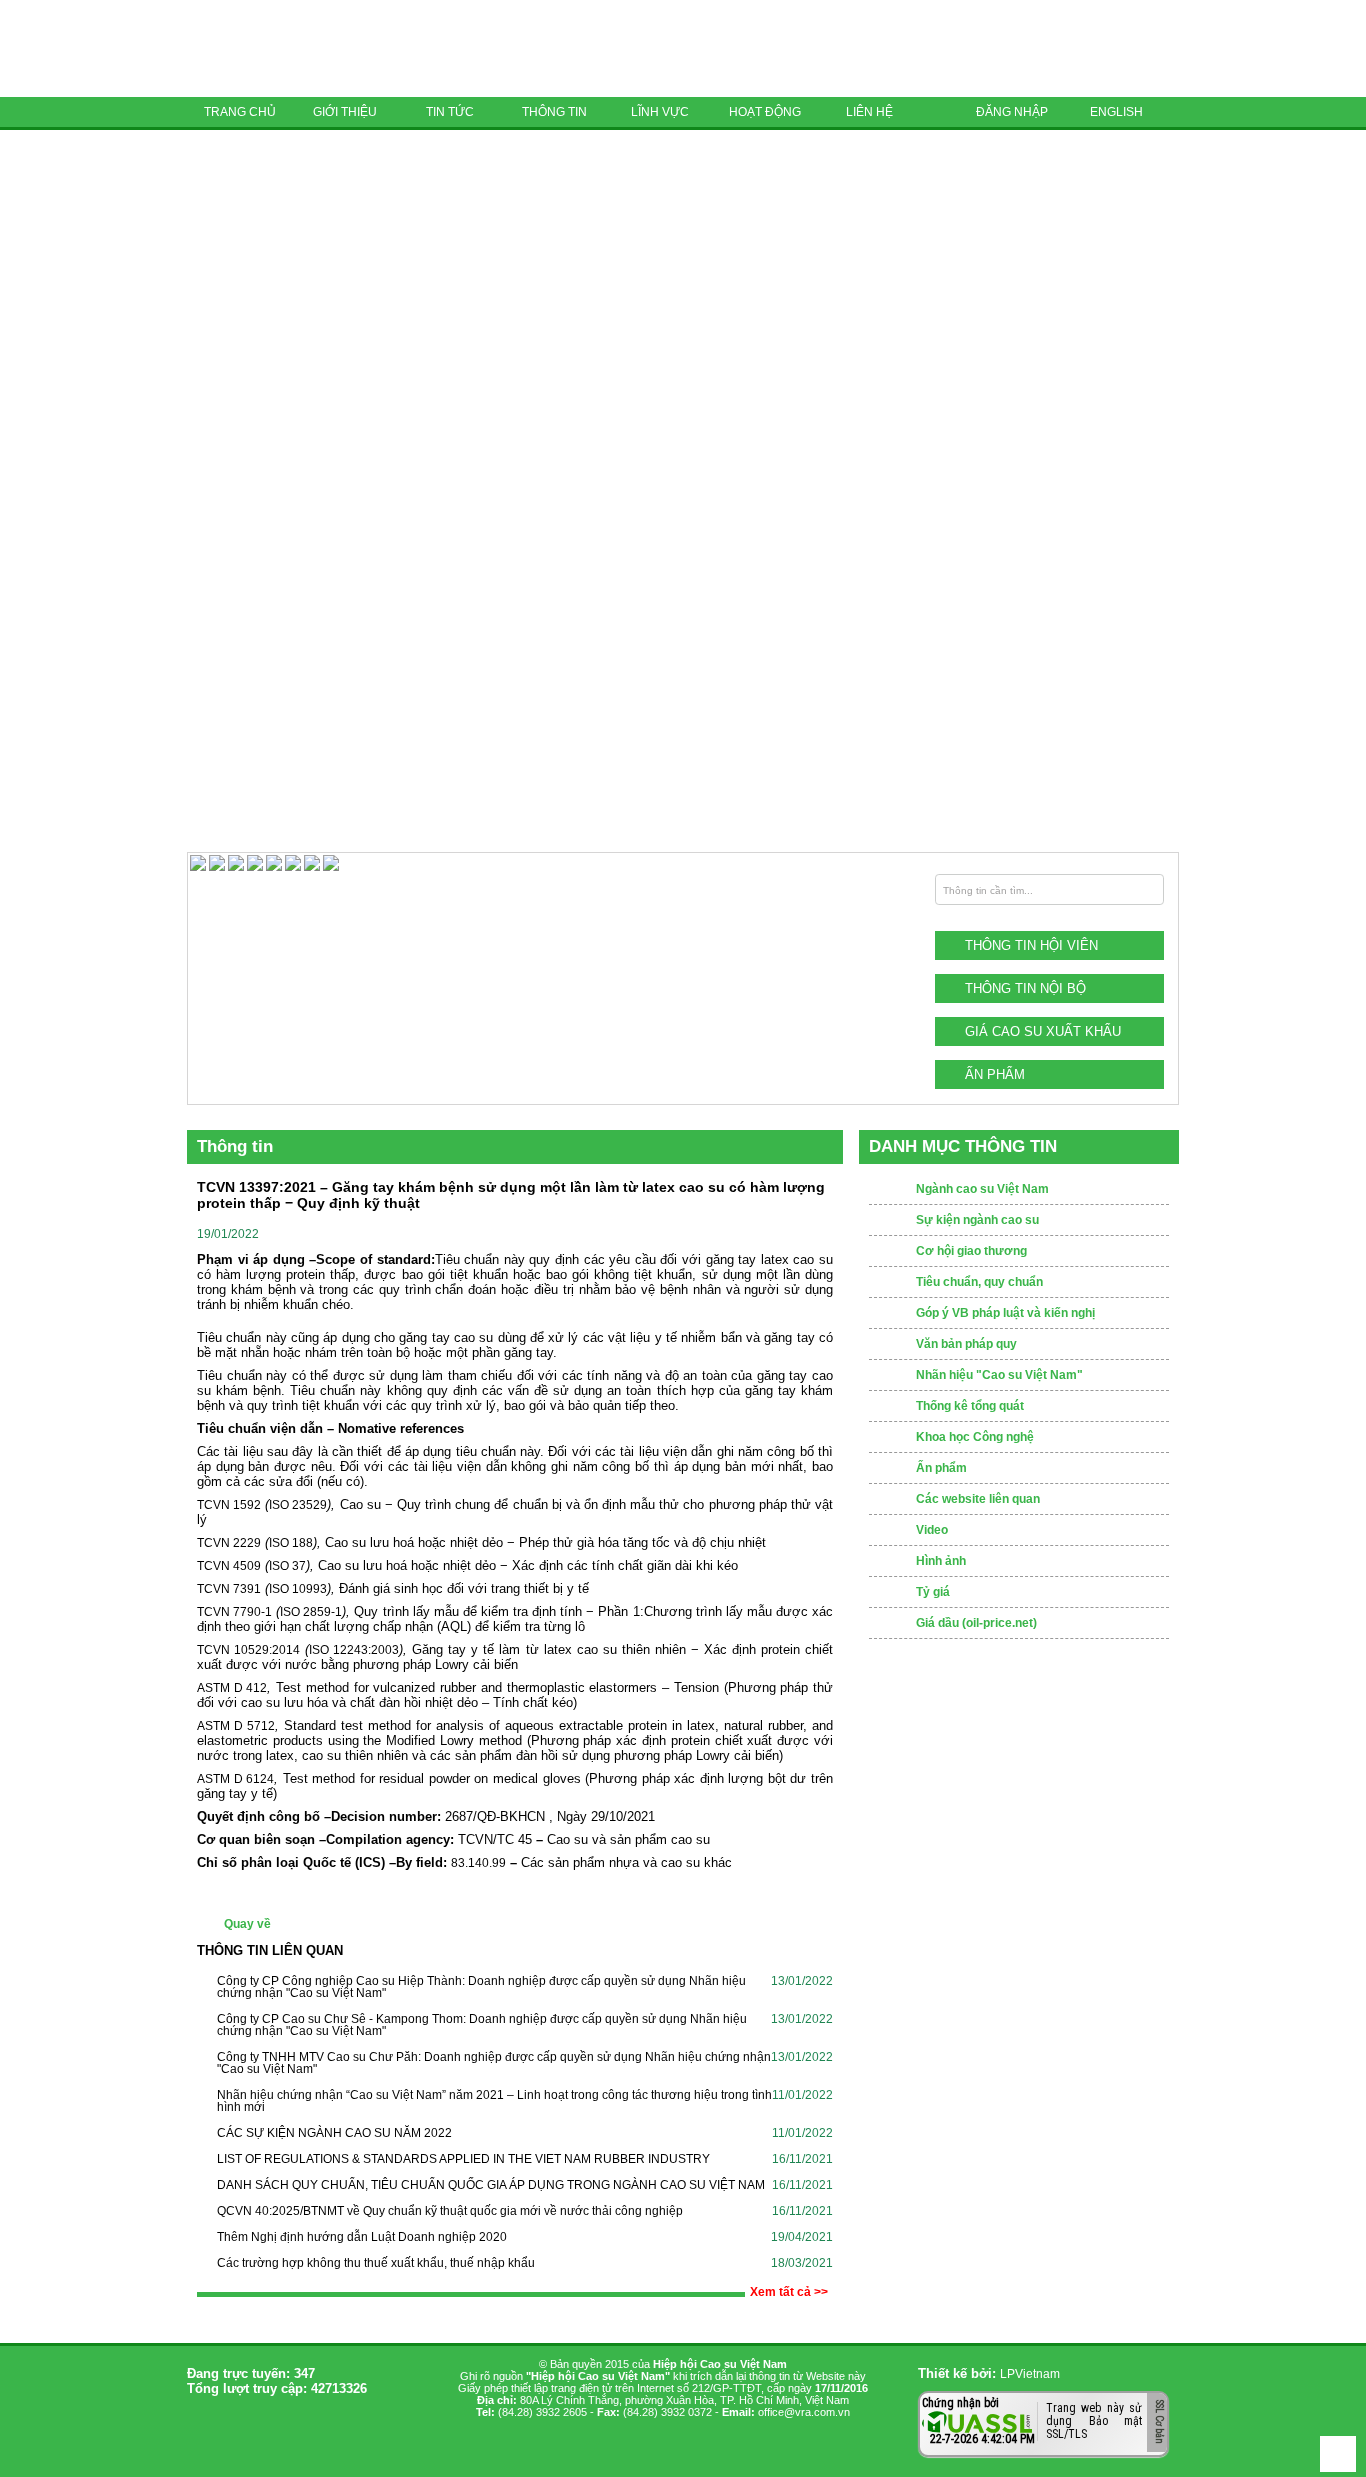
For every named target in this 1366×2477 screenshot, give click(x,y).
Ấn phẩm (941, 1468)
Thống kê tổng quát (970, 1406)
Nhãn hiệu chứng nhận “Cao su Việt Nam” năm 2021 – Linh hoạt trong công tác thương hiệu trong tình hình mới (494, 2101)
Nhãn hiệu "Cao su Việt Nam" (999, 1375)
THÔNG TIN (554, 112)
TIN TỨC (450, 112)
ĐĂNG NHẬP (1012, 112)
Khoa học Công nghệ (975, 1437)
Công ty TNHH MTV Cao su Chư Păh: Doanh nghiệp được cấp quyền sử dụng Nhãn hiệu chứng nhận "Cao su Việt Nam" (494, 2063)
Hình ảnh (941, 1561)
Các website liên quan (978, 1499)
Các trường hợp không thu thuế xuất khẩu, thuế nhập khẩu (376, 2263)
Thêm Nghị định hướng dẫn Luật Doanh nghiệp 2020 (362, 2237)
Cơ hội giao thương (971, 1251)
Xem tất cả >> (789, 2292)
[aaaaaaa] (331, 867)
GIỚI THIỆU (345, 112)
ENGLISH (1116, 112)
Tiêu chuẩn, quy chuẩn (979, 1282)
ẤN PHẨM (995, 1074)
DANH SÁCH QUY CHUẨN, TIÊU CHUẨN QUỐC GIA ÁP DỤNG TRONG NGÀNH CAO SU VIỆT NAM (491, 2185)
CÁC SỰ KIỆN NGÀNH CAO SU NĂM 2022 (334, 2133)
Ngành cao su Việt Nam (982, 1189)
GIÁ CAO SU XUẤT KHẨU (1043, 1031)
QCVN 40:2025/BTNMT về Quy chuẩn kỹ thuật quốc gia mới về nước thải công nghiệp (450, 2211)
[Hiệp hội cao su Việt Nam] (327, 48)
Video (932, 1530)
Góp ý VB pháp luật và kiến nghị (1005, 1313)
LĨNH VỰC (660, 112)
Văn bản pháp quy (966, 1344)
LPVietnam (1030, 2374)
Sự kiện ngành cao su (977, 1220)
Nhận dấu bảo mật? (1000, 2441)
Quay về (247, 1924)
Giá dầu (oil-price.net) (976, 1623)
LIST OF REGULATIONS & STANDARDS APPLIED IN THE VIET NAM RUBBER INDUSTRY (463, 2159)
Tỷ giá (933, 1592)
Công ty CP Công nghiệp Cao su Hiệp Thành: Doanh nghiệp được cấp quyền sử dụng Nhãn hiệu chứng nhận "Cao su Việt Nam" (481, 1987)
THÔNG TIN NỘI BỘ (1025, 988)
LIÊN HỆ (869, 112)
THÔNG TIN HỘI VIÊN (1031, 945)
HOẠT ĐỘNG (765, 112)
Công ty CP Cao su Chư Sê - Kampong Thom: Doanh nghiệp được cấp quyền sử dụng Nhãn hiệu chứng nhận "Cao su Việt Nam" (482, 2025)
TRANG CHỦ (240, 112)
